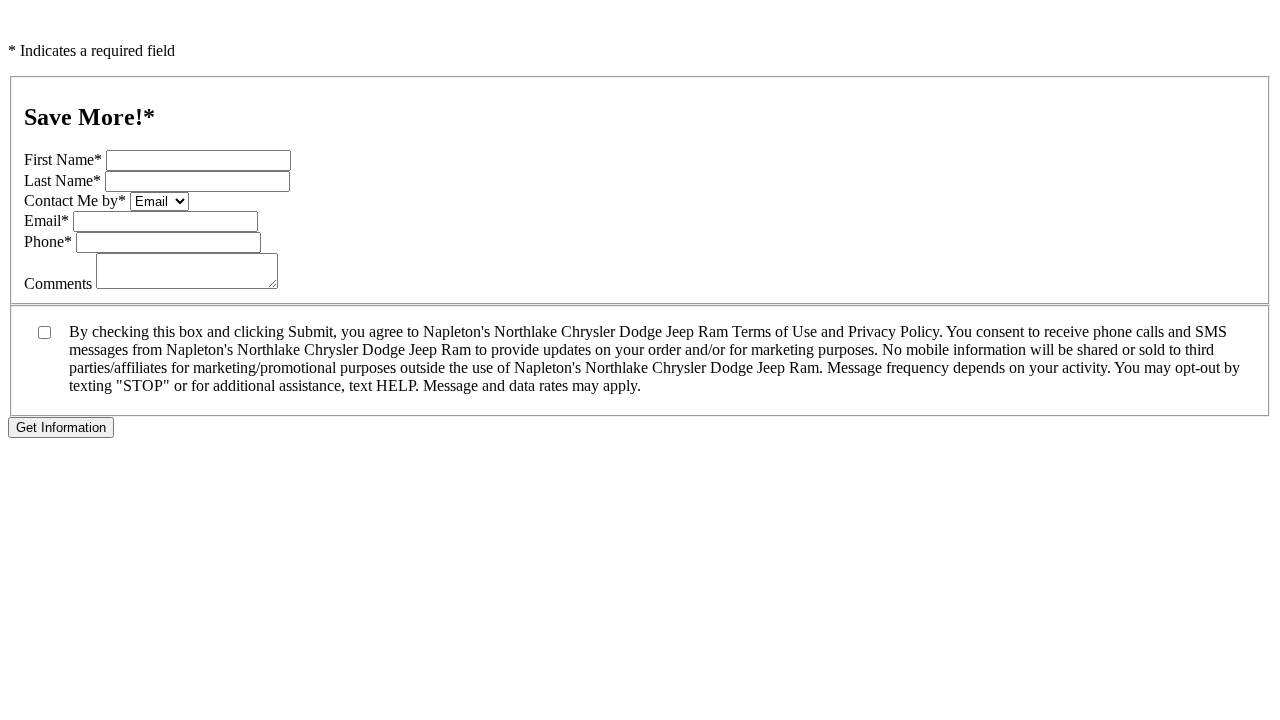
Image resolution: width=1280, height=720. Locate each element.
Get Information (61, 427)
